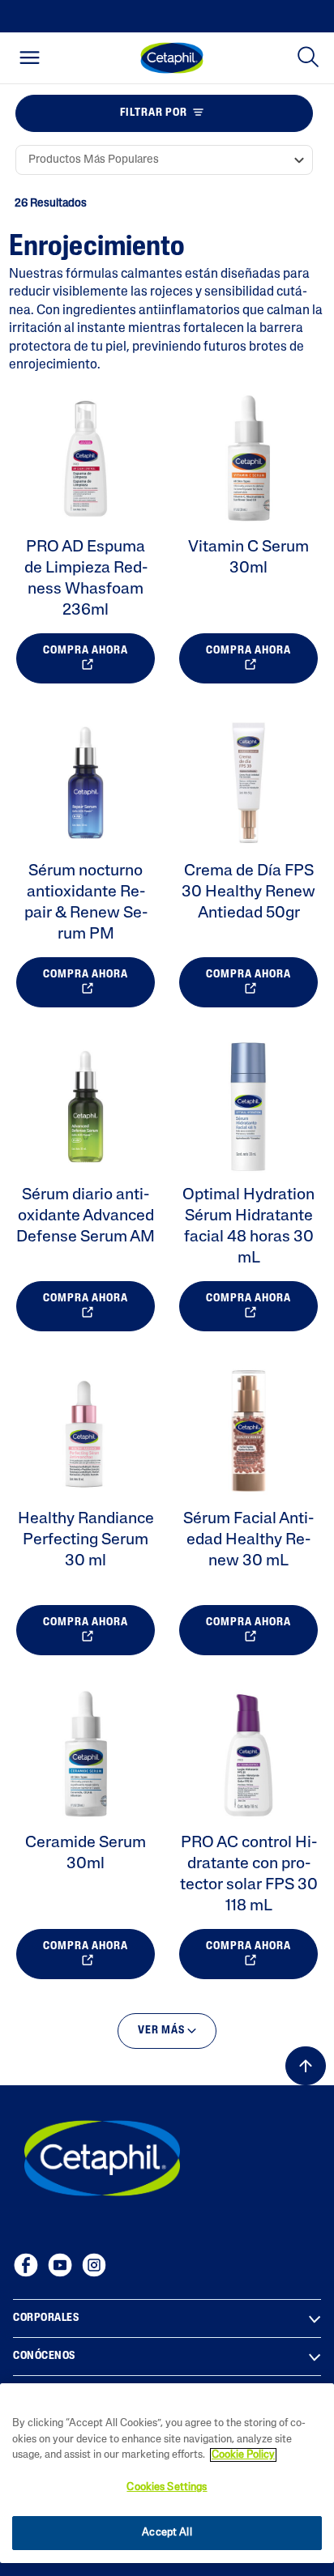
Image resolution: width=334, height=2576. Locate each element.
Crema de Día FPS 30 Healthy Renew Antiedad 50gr (248, 892)
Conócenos (44, 2356)
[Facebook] (26, 2265)
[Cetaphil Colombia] (102, 2158)
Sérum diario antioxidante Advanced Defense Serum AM (86, 1216)
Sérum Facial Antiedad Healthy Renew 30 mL (248, 1540)
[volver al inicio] (306, 2066)
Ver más (163, 2031)
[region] (167, 2473)
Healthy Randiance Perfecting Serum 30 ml (86, 1540)
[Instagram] (94, 2265)
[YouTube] (60, 2265)
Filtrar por (154, 113)
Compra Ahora (86, 651)
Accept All (167, 2533)
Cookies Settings (167, 2487)
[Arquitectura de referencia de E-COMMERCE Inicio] (172, 58)
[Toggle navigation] (30, 57)
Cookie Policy (243, 2455)
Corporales (46, 2318)
